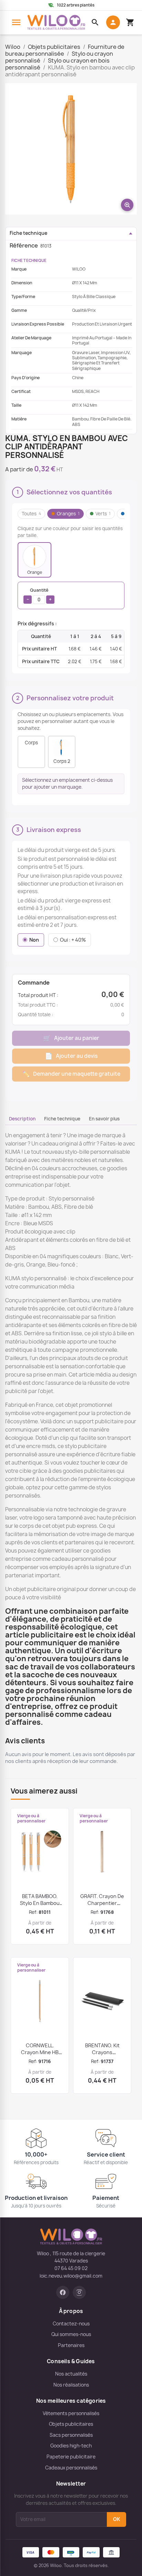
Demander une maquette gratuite (71, 1074)
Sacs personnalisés (71, 2435)
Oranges (68, 514)
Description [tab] (22, 1119)
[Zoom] (71, 149)
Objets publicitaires (71, 2424)
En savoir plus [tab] (104, 1119)
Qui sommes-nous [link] (71, 2334)
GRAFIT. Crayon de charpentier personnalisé (102, 1903)
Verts (103, 514)
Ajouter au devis (71, 1056)
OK (116, 2519)
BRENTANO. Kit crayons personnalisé (102, 2052)
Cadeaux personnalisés (71, 2468)
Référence (24, 245)
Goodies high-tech (71, 2446)
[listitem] (34, 560)
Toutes (31, 514)
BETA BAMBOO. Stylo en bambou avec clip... (40, 1903)
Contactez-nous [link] (71, 2324)
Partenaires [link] (71, 2345)
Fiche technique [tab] (62, 1119)
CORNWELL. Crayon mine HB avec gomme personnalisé (40, 2056)
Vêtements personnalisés (71, 2413)
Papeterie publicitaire (71, 2457)
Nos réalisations (71, 2385)
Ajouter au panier (71, 1038)
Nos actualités (71, 2374)
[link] (63, 2292)
